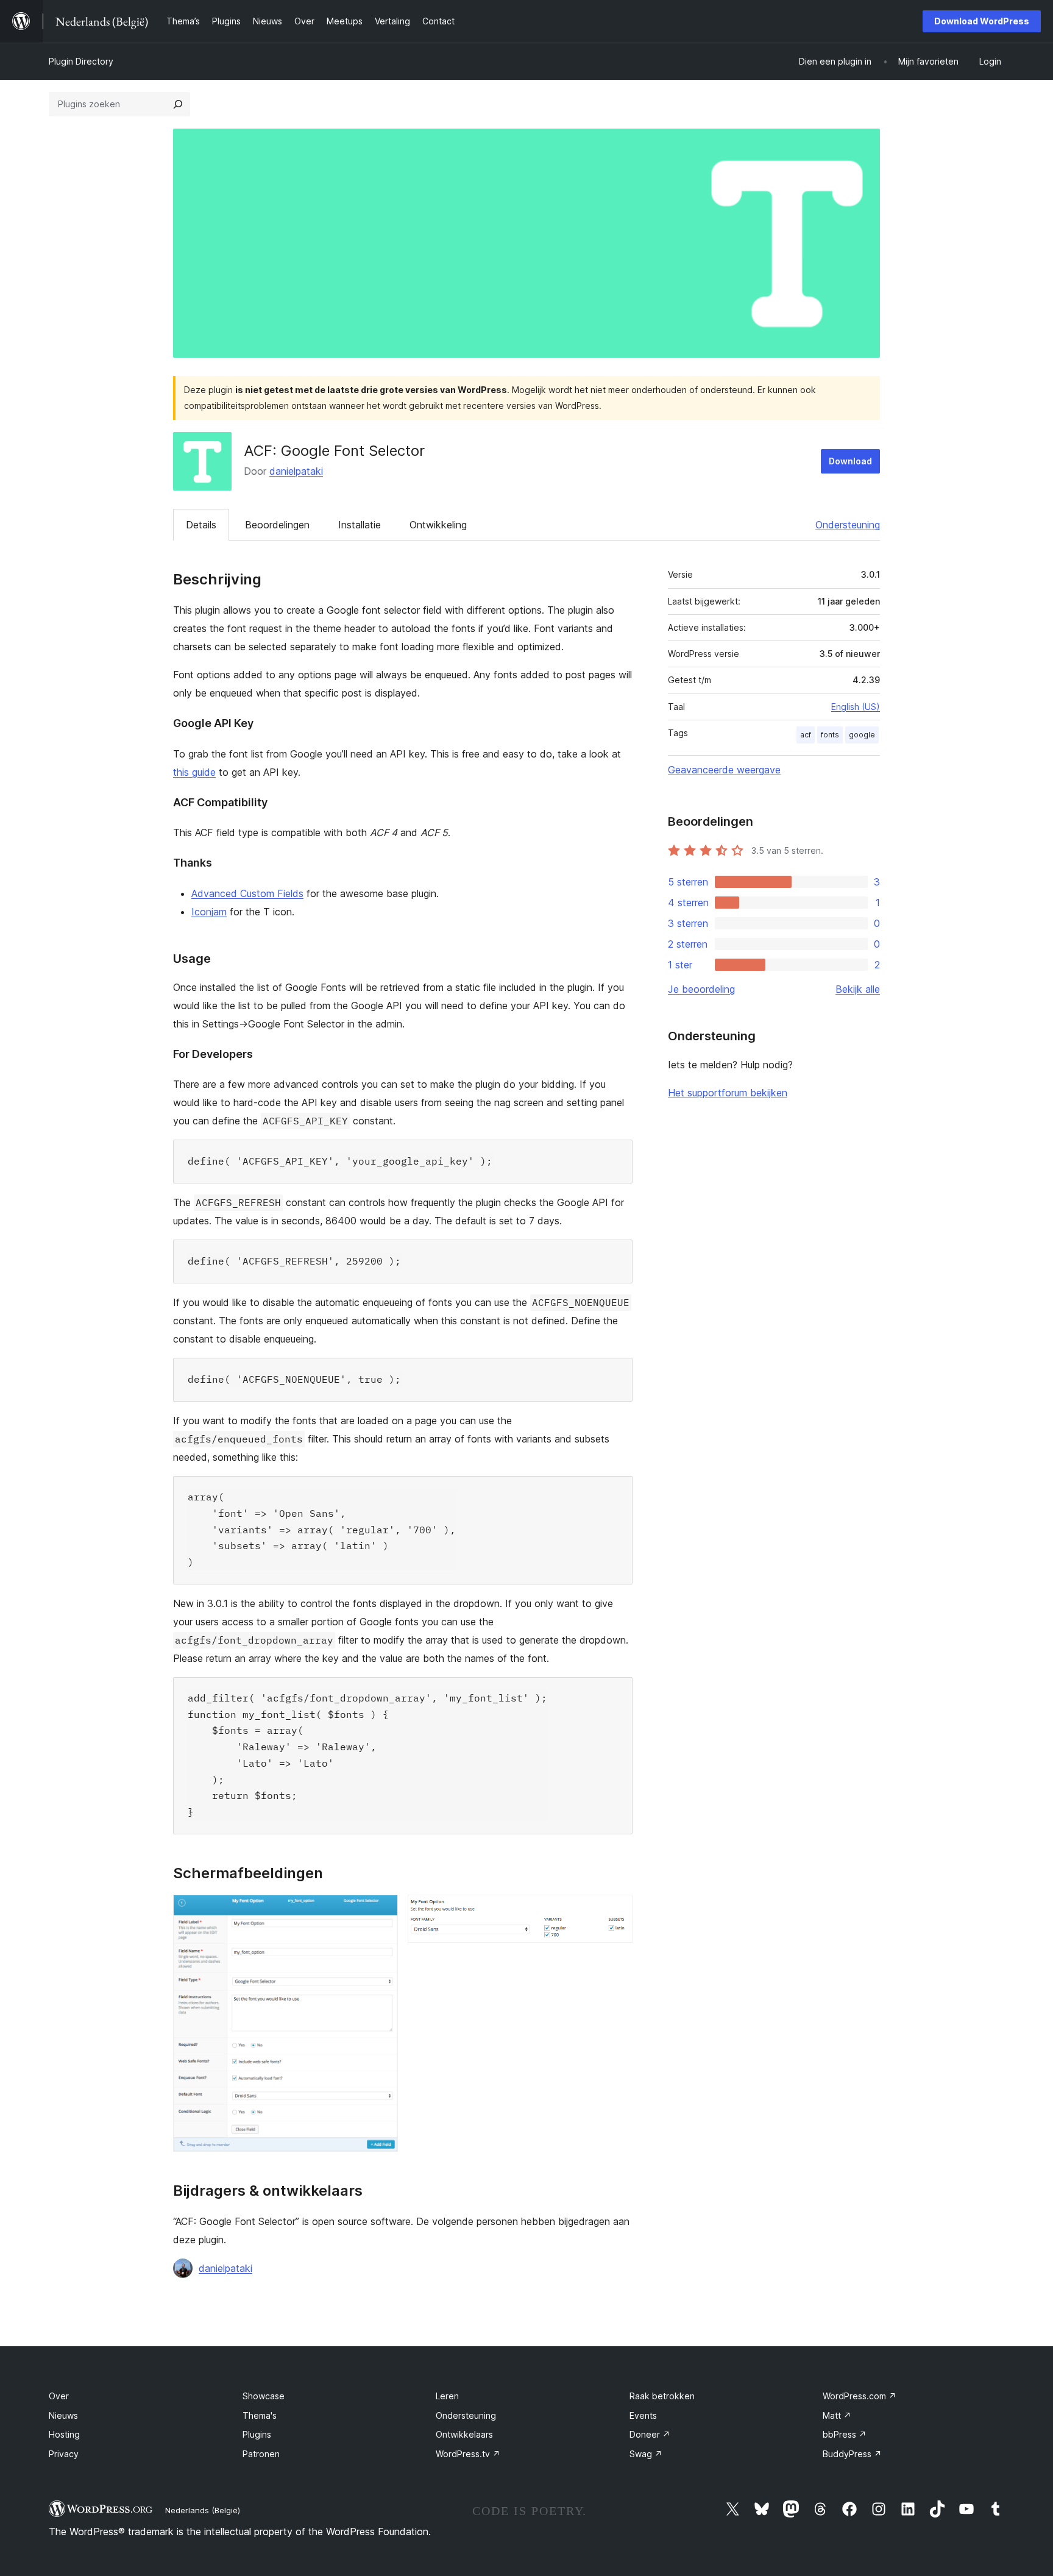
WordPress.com (860, 2396)
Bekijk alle (858, 989)
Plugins (257, 2434)
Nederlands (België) (203, 2510)
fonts (830, 735)
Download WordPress (982, 21)
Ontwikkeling (438, 525)
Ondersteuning (848, 525)
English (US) (856, 707)
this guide (194, 772)
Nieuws (63, 2415)
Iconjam (209, 912)
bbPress (845, 2434)
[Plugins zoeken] (178, 104)
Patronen (261, 2454)
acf (806, 735)
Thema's (260, 2415)
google (862, 735)
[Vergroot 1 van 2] (381, 1911)
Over (59, 2396)
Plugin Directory (81, 61)
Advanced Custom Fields (247, 893)
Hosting (64, 2434)
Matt (837, 2415)
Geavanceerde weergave (724, 770)
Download (850, 461)
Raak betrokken (662, 2396)
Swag (646, 2454)
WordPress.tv (468, 2454)
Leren (447, 2396)
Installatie (360, 525)
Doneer (650, 2434)
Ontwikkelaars (464, 2434)
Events (643, 2415)
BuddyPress (852, 2454)
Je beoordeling (701, 989)
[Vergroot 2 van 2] (616, 1911)
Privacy (64, 2454)
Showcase (264, 2396)
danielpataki (296, 471)
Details (201, 525)
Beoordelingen (277, 525)
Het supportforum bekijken (728, 1093)
